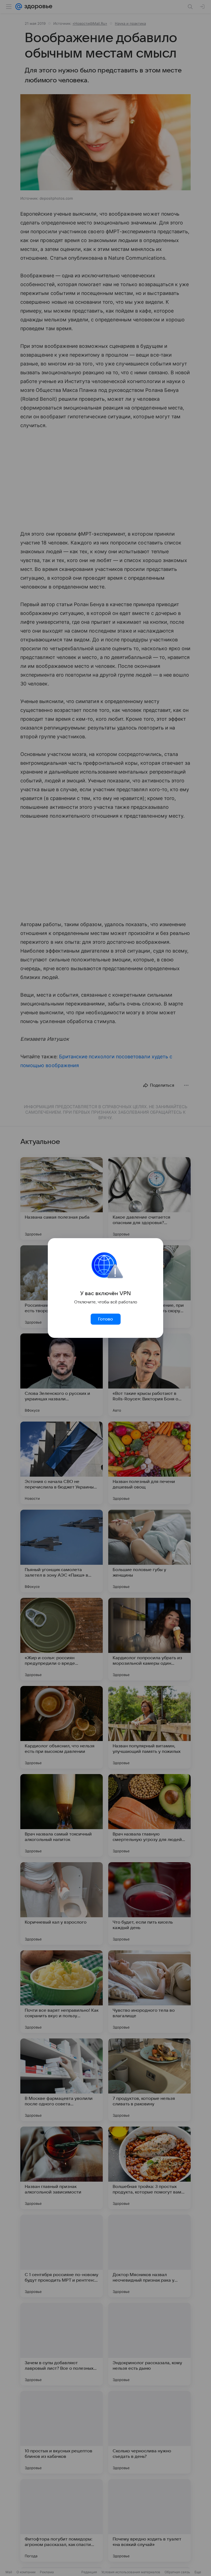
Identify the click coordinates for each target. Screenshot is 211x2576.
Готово (105, 1319)
